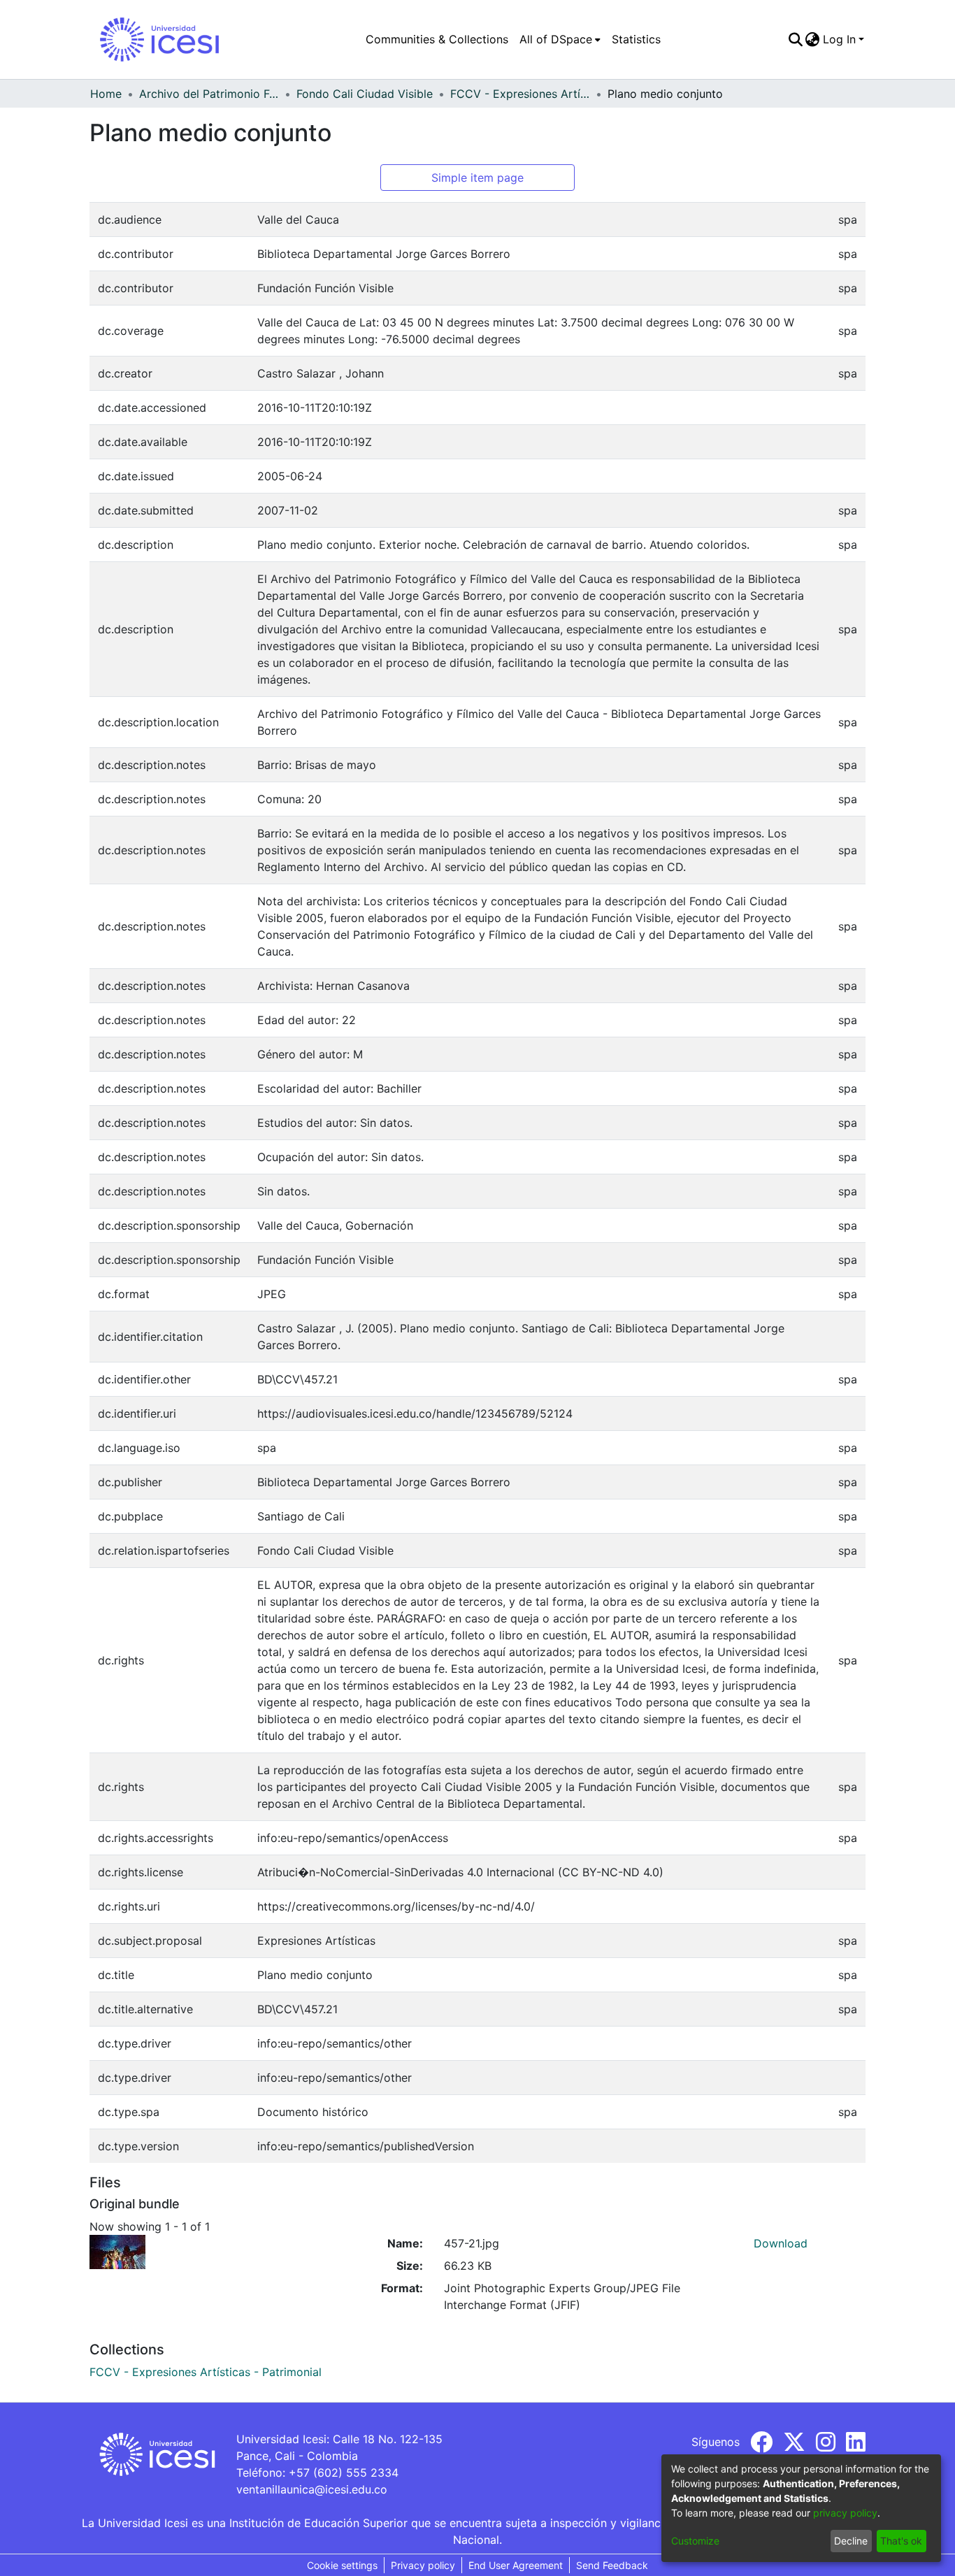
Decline (851, 2541)
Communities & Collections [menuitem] (437, 39)
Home (106, 94)
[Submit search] (795, 39)
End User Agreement (516, 2565)
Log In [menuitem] (839, 39)
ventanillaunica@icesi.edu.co (312, 2489)
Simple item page (477, 178)
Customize (695, 2541)
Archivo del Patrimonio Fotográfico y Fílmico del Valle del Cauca (209, 94)
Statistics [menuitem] (636, 39)
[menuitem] (560, 39)
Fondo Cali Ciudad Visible (365, 94)
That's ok (901, 2541)
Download (781, 2243)
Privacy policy (423, 2565)
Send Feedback (612, 2565)
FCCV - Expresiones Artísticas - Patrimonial (520, 94)
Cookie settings (342, 2565)
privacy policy (845, 2513)
